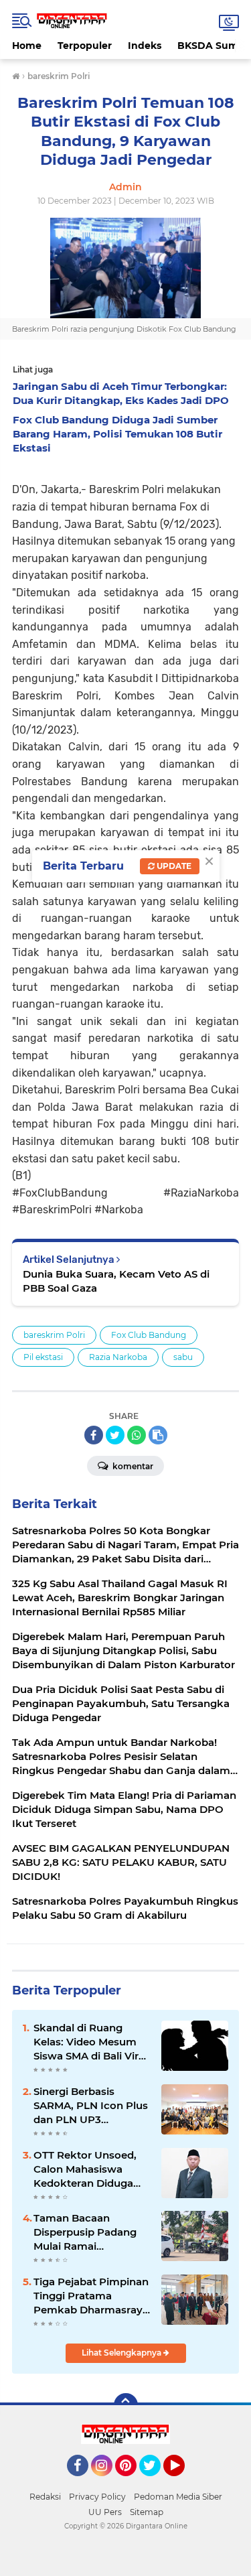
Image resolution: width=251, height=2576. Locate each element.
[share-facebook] (94, 1435)
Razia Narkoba (118, 1357)
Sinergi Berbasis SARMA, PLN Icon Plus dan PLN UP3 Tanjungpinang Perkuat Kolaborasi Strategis (91, 2106)
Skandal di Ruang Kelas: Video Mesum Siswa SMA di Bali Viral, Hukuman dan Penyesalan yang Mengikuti (92, 2042)
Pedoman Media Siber (178, 2497)
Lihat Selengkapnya (122, 2353)
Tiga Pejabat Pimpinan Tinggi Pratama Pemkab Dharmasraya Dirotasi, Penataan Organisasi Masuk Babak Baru (91, 2296)
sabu (183, 1357)
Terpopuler (85, 46)
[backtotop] (126, 2405)
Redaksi (45, 2497)
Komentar (132, 1466)
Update (173, 866)
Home (27, 46)
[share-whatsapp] (137, 1435)
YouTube (183, 2482)
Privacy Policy (97, 2497)
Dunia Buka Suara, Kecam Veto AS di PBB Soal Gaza (116, 1281)
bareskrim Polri (54, 1335)
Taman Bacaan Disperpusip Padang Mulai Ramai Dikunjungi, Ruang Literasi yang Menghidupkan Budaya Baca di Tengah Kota (85, 2232)
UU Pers (105, 2512)
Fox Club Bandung (149, 1335)
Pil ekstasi (43, 1357)
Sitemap (147, 2512)
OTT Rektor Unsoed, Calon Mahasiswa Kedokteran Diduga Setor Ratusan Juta (85, 2169)
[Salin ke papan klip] (158, 1435)
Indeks (145, 46)
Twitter (156, 2482)
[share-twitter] (115, 1435)
